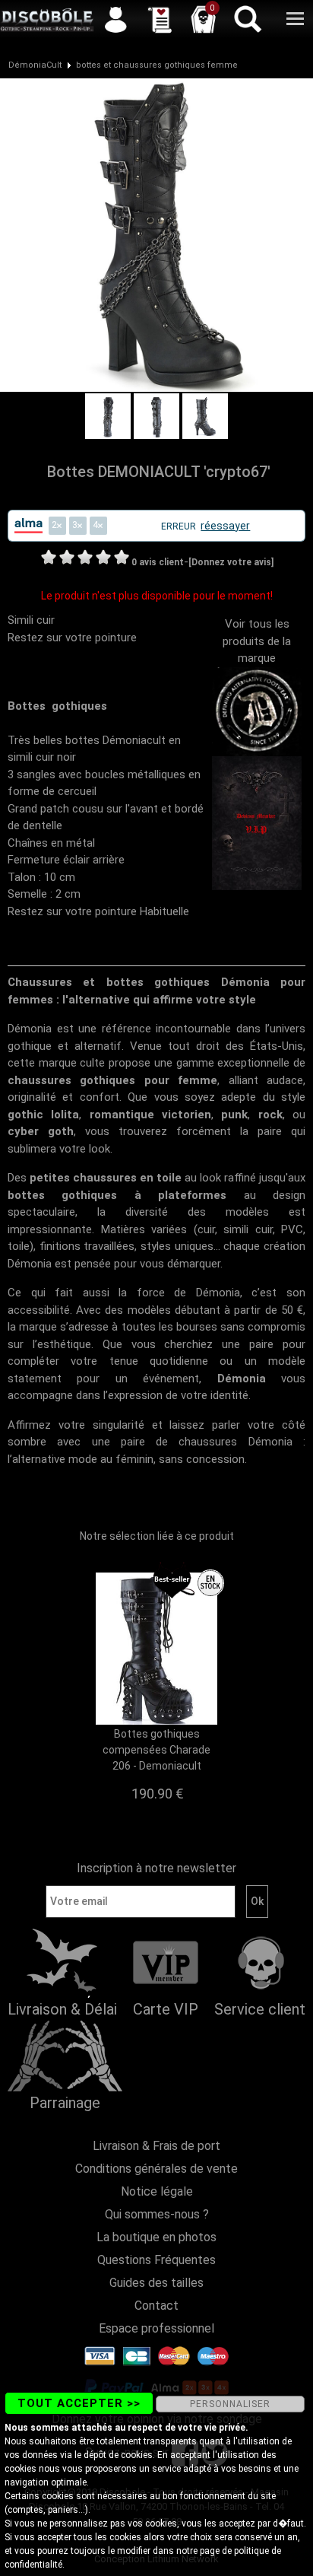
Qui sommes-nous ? (157, 2214)
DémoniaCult (35, 65)
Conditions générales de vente (156, 2169)
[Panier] (204, 19)
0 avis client (158, 562)
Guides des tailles (156, 2283)
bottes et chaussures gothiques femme (157, 65)
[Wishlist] (160, 19)
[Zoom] (156, 234)
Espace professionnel (156, 2328)
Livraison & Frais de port (156, 2146)
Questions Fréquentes (156, 2260)
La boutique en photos (156, 2237)
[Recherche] (247, 19)
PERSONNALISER (230, 2404)
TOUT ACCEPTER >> (79, 2403)
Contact (156, 2306)
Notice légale (157, 2191)
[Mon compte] (115, 19)
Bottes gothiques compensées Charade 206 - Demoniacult (156, 1750)
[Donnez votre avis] (231, 562)
